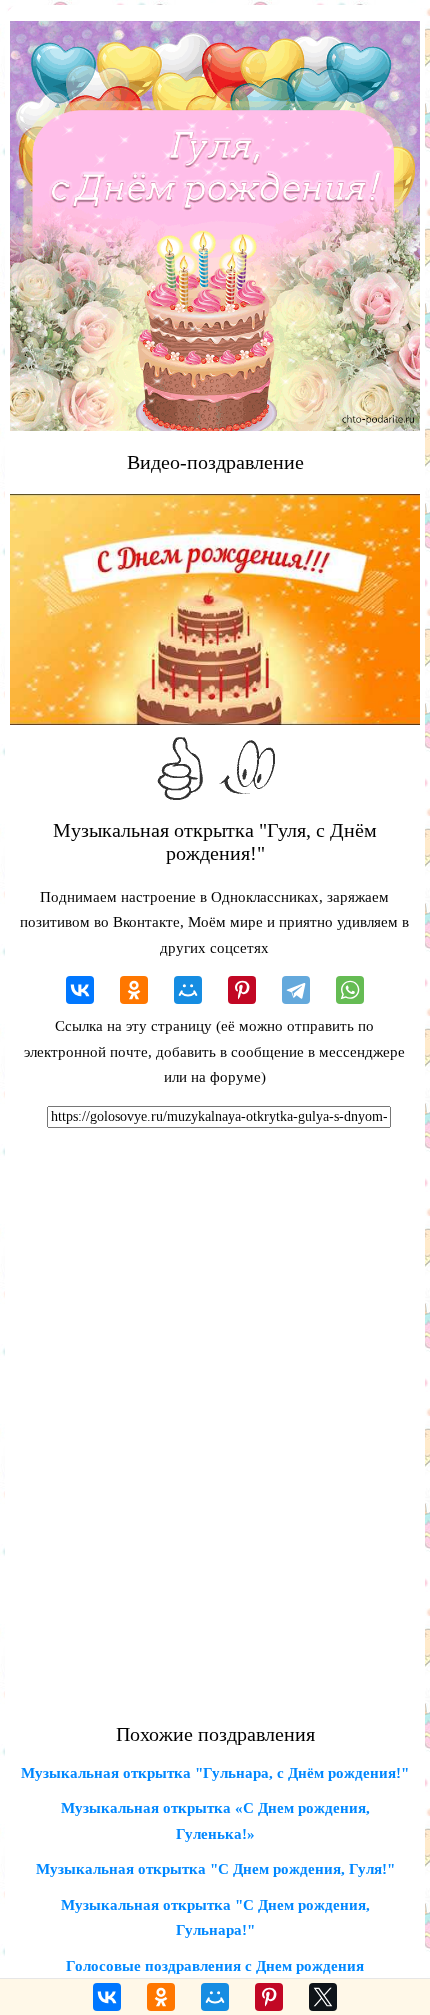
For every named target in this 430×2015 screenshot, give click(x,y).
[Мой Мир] (188, 990)
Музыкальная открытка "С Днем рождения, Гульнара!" (215, 1918)
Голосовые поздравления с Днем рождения (215, 1966)
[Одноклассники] (134, 990)
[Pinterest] (242, 990)
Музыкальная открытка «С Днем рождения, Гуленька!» (215, 1821)
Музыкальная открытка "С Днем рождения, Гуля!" (215, 1869)
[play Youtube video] (215, 609)
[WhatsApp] (350, 990)
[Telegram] (296, 990)
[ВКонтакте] (80, 990)
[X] (323, 1997)
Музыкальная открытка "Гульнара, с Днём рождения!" (215, 1773)
